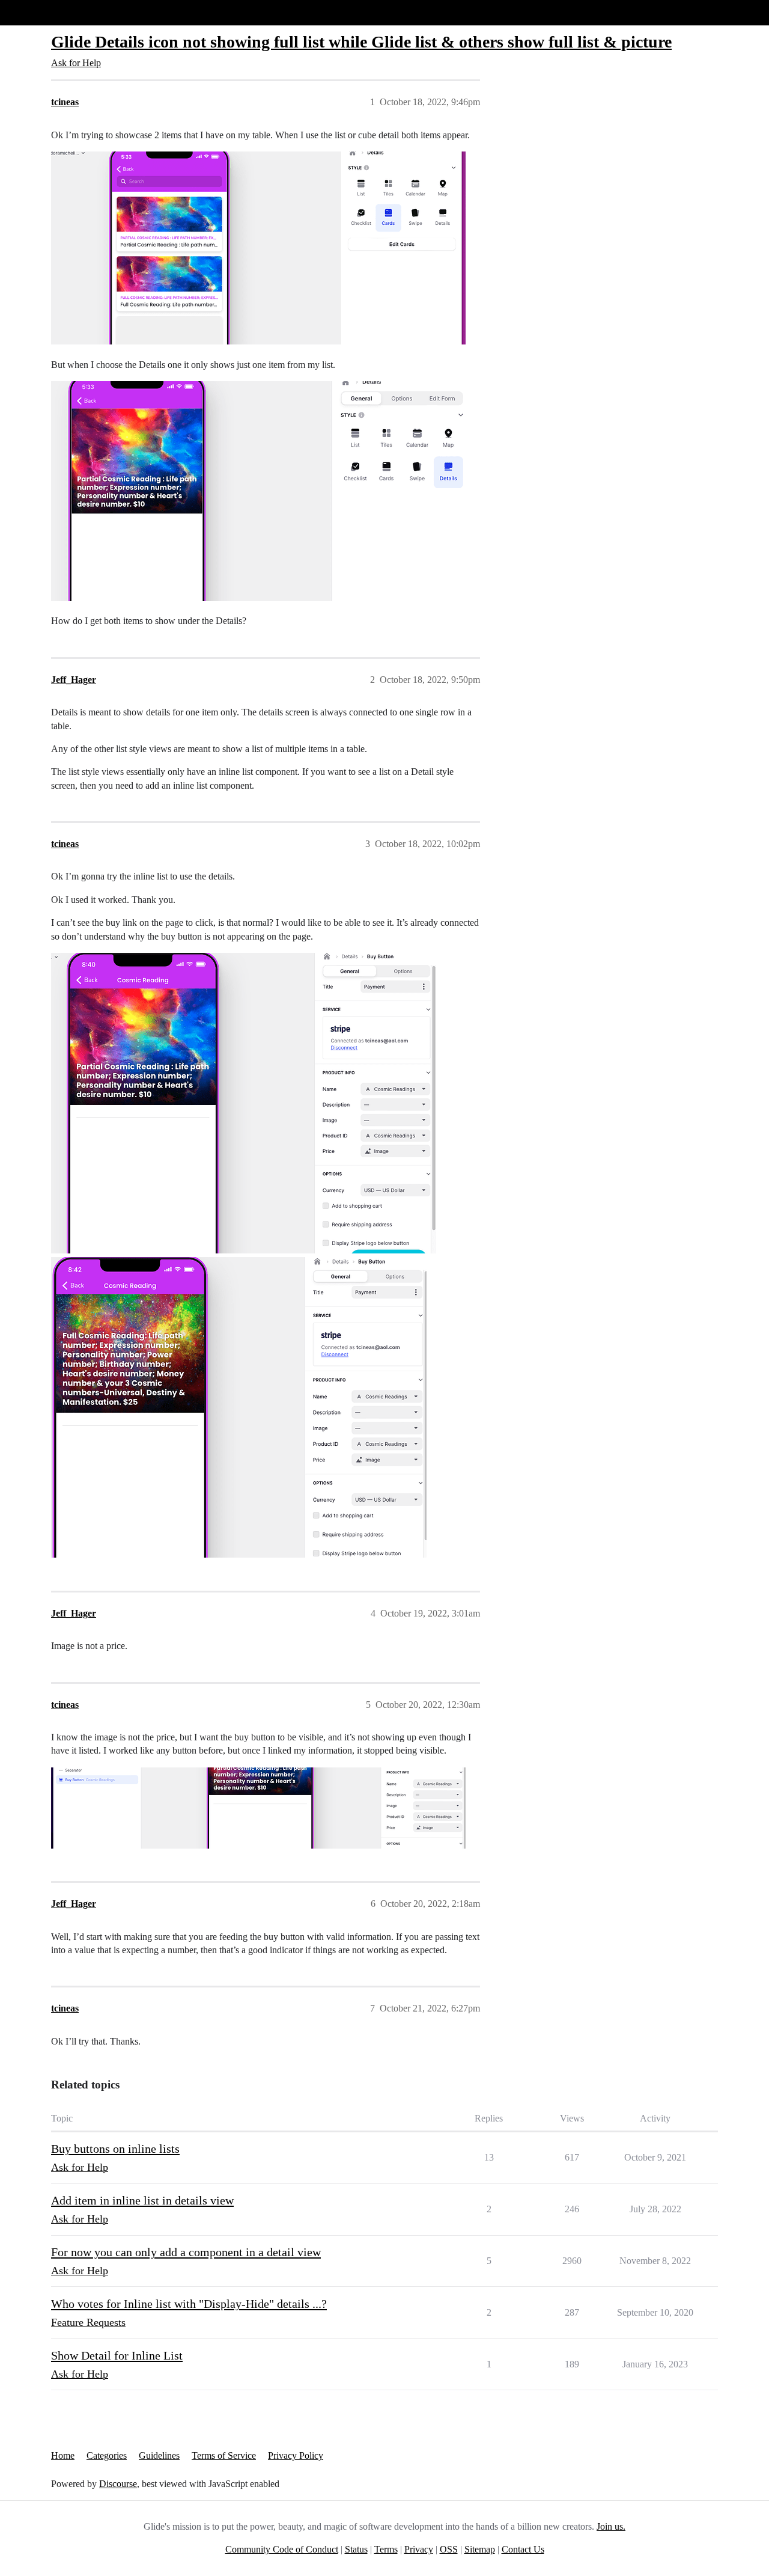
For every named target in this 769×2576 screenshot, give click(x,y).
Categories (107, 2455)
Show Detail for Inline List (117, 2355)
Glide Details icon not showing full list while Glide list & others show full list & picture (361, 42)
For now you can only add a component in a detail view (186, 2252)
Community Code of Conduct (282, 2549)
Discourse (118, 2484)
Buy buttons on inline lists (115, 2149)
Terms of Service (224, 2455)
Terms (386, 2549)
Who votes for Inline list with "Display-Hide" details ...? (189, 2304)
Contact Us (523, 2549)
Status (356, 2549)
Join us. (611, 2526)
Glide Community (40, 12)
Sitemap (480, 2549)
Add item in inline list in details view (142, 2200)
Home (63, 2455)
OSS (449, 2549)
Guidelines (159, 2455)
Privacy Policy (296, 2455)
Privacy (419, 2549)
